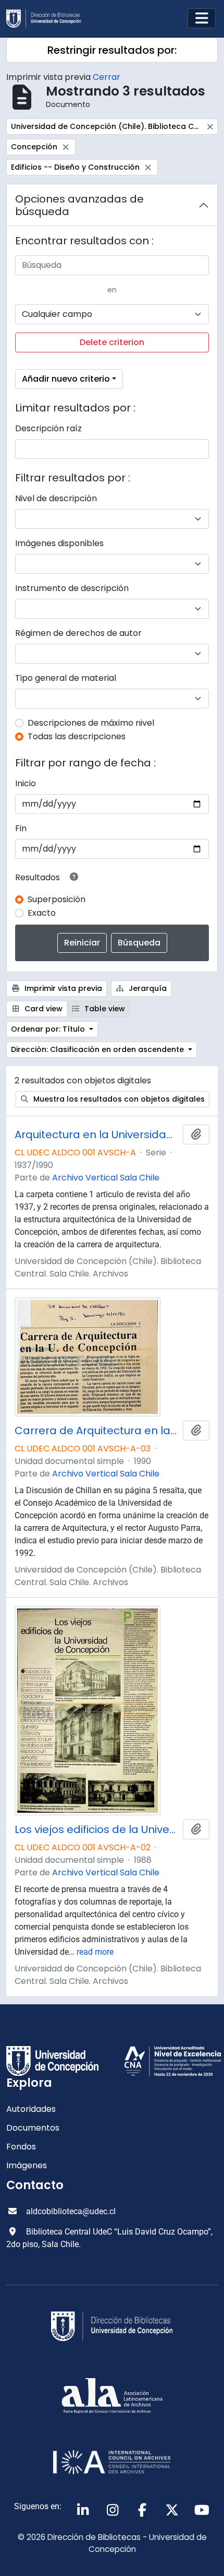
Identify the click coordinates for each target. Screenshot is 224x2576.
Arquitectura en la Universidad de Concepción (97, 1135)
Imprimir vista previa (62, 988)
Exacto (42, 913)
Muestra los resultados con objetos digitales (118, 1099)
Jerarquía (147, 988)
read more (95, 1952)
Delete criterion (112, 342)
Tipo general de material (66, 678)
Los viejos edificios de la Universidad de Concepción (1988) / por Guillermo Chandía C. (97, 1829)
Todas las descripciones (77, 736)
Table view (104, 1009)
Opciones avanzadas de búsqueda (79, 205)
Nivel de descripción (56, 498)
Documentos (33, 2128)
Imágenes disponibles (59, 543)
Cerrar (107, 77)
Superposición (57, 899)
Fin (21, 828)
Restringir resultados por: (112, 50)
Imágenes (27, 2165)
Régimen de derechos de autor (78, 633)
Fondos (21, 2147)
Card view (42, 1009)
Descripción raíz (48, 428)
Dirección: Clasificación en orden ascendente (98, 1049)
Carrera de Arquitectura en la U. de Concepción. (97, 1431)
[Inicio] (48, 19)
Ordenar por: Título (49, 1029)
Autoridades (31, 2109)
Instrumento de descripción (72, 588)
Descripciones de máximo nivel (91, 723)
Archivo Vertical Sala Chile (106, 1178)
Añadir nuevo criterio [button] (66, 379)
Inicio (26, 783)
